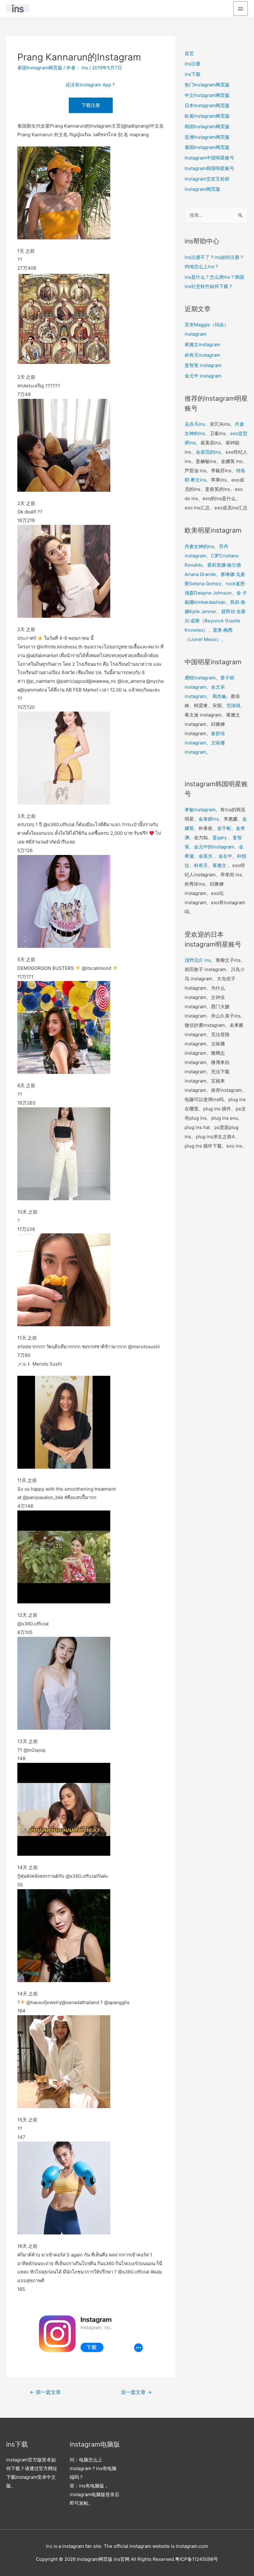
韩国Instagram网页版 (207, 126)
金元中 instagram (203, 376)
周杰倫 (219, 696)
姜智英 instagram (203, 365)
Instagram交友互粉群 (207, 179)
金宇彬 (224, 828)
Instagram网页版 (202, 189)
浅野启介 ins (198, 960)
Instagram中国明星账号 (209, 158)
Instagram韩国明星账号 (209, 168)
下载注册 (91, 105)
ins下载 (193, 74)
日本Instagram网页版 (207, 105)
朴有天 (201, 865)
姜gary (220, 837)
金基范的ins (208, 452)
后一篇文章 (136, 2392)
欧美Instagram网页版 (207, 116)
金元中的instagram (214, 847)
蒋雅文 (219, 865)
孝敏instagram (200, 810)
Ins (49, 2546)
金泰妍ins (209, 819)
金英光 (206, 856)
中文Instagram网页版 (207, 95)
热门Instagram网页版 (207, 85)
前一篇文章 (45, 2392)
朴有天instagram (202, 355)
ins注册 (193, 64)
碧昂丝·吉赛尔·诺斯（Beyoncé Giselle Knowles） (215, 621)
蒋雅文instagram (202, 344)
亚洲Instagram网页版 (207, 137)
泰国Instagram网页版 (40, 68)
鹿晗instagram (200, 678)
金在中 (225, 856)
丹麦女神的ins (199, 546)
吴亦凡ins (195, 424)
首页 (189, 53)
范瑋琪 (233, 706)
